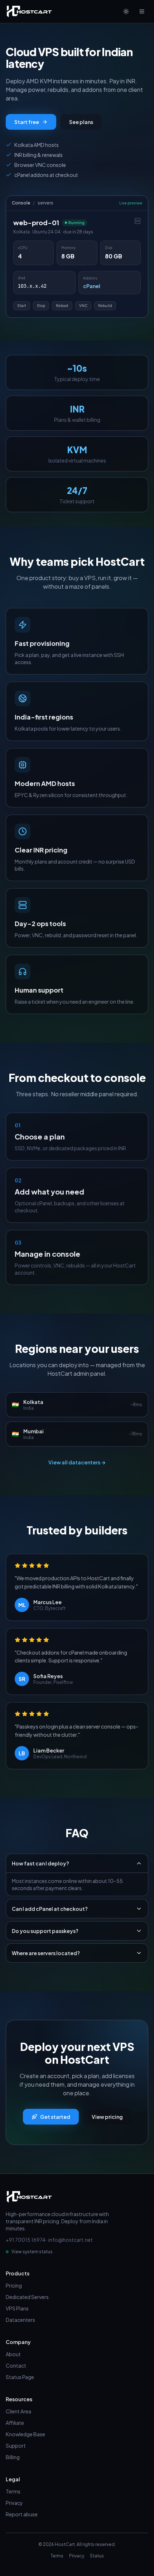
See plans (81, 122)
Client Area (18, 2411)
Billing (13, 2457)
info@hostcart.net (71, 2240)
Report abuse (22, 2514)
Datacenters (20, 2320)
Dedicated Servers (27, 2297)
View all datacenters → (77, 1462)
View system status (32, 2252)
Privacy (14, 2503)
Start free (27, 122)
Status (97, 2556)
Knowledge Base (25, 2434)
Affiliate (15, 2423)
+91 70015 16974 (26, 2240)
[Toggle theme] (126, 11)
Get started (55, 2117)
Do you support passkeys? (45, 1931)
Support (16, 2446)
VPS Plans (17, 2308)
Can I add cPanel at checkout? (50, 1909)
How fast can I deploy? (40, 1863)
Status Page (20, 2377)
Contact (16, 2365)
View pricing (107, 2117)
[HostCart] (29, 11)
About (13, 2354)
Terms (13, 2491)
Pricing (14, 2285)
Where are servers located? (46, 1953)
